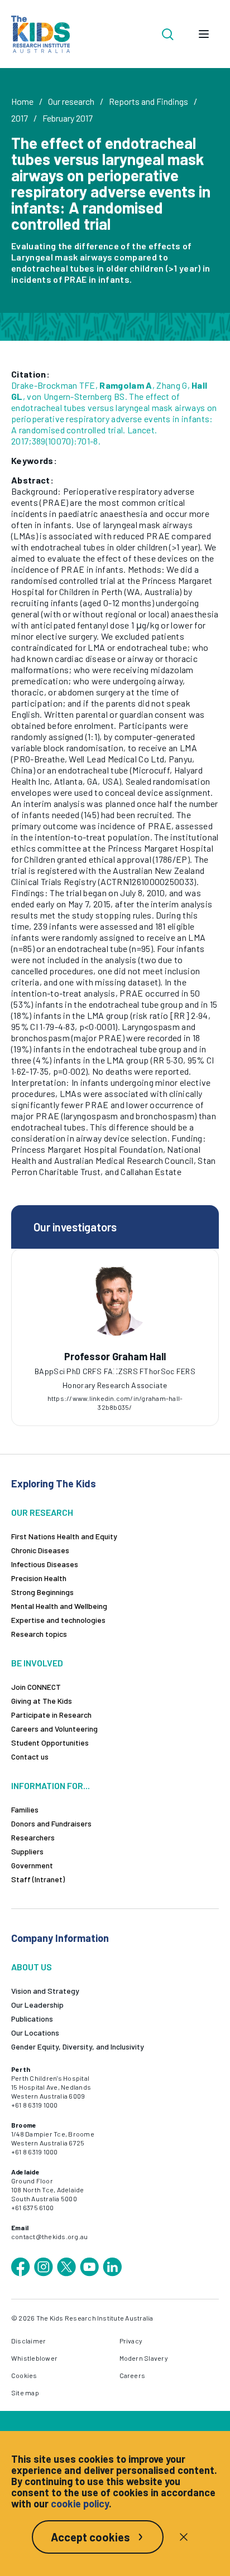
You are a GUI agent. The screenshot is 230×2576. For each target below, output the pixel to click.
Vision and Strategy (45, 1991)
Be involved (37, 1663)
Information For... (51, 1785)
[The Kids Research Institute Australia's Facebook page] (21, 2267)
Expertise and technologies (58, 1620)
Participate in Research (51, 1715)
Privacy (131, 2341)
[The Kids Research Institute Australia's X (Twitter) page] (66, 2267)
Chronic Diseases (40, 1550)
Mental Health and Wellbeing (59, 1606)
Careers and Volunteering (54, 1729)
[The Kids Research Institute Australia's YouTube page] (89, 2267)
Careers (133, 2375)
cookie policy (80, 2503)
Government (32, 1865)
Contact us (30, 1756)
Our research (71, 101)
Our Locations (35, 2033)
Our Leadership (37, 2005)
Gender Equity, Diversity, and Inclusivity (78, 2046)
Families (25, 1809)
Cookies (24, 2375)
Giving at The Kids (42, 1701)
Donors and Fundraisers (51, 1823)
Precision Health (39, 1578)
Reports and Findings (148, 101)
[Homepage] (40, 34)
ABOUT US (32, 1967)
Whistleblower (34, 2358)
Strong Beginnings (42, 1592)
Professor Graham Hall (115, 1356)
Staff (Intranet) (38, 1879)
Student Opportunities (50, 1743)
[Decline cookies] (184, 2537)
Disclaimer (28, 2341)
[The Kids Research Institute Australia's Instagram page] (44, 2267)
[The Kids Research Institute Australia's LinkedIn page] (112, 2267)
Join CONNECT (36, 1687)
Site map (25, 2393)
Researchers (33, 1837)
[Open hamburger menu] (204, 34)
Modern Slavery (144, 2358)
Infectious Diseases (45, 1564)
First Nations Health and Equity (64, 1536)
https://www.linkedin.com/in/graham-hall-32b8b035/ (115, 1403)
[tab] (115, 1371)
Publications (32, 2019)
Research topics (39, 1634)
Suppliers (27, 1851)
